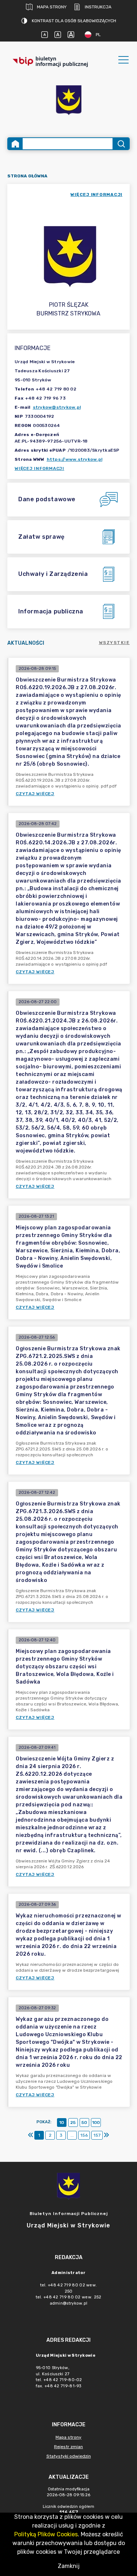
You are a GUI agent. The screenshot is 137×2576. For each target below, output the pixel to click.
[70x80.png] (69, 101)
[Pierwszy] (31, 2135)
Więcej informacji (39, 468)
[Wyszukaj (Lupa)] (121, 144)
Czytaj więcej (35, 794)
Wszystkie (115, 643)
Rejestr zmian (68, 2447)
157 (97, 2135)
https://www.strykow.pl (75, 459)
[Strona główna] (15, 144)
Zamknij (69, 2566)
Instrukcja (98, 7)
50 (84, 2123)
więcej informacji (96, 195)
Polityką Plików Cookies (46, 2534)
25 (73, 2123)
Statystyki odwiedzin (69, 2456)
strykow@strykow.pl (57, 407)
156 (84, 2135)
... (72, 2135)
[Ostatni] (106, 2135)
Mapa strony (52, 7)
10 (62, 2123)
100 (96, 2123)
